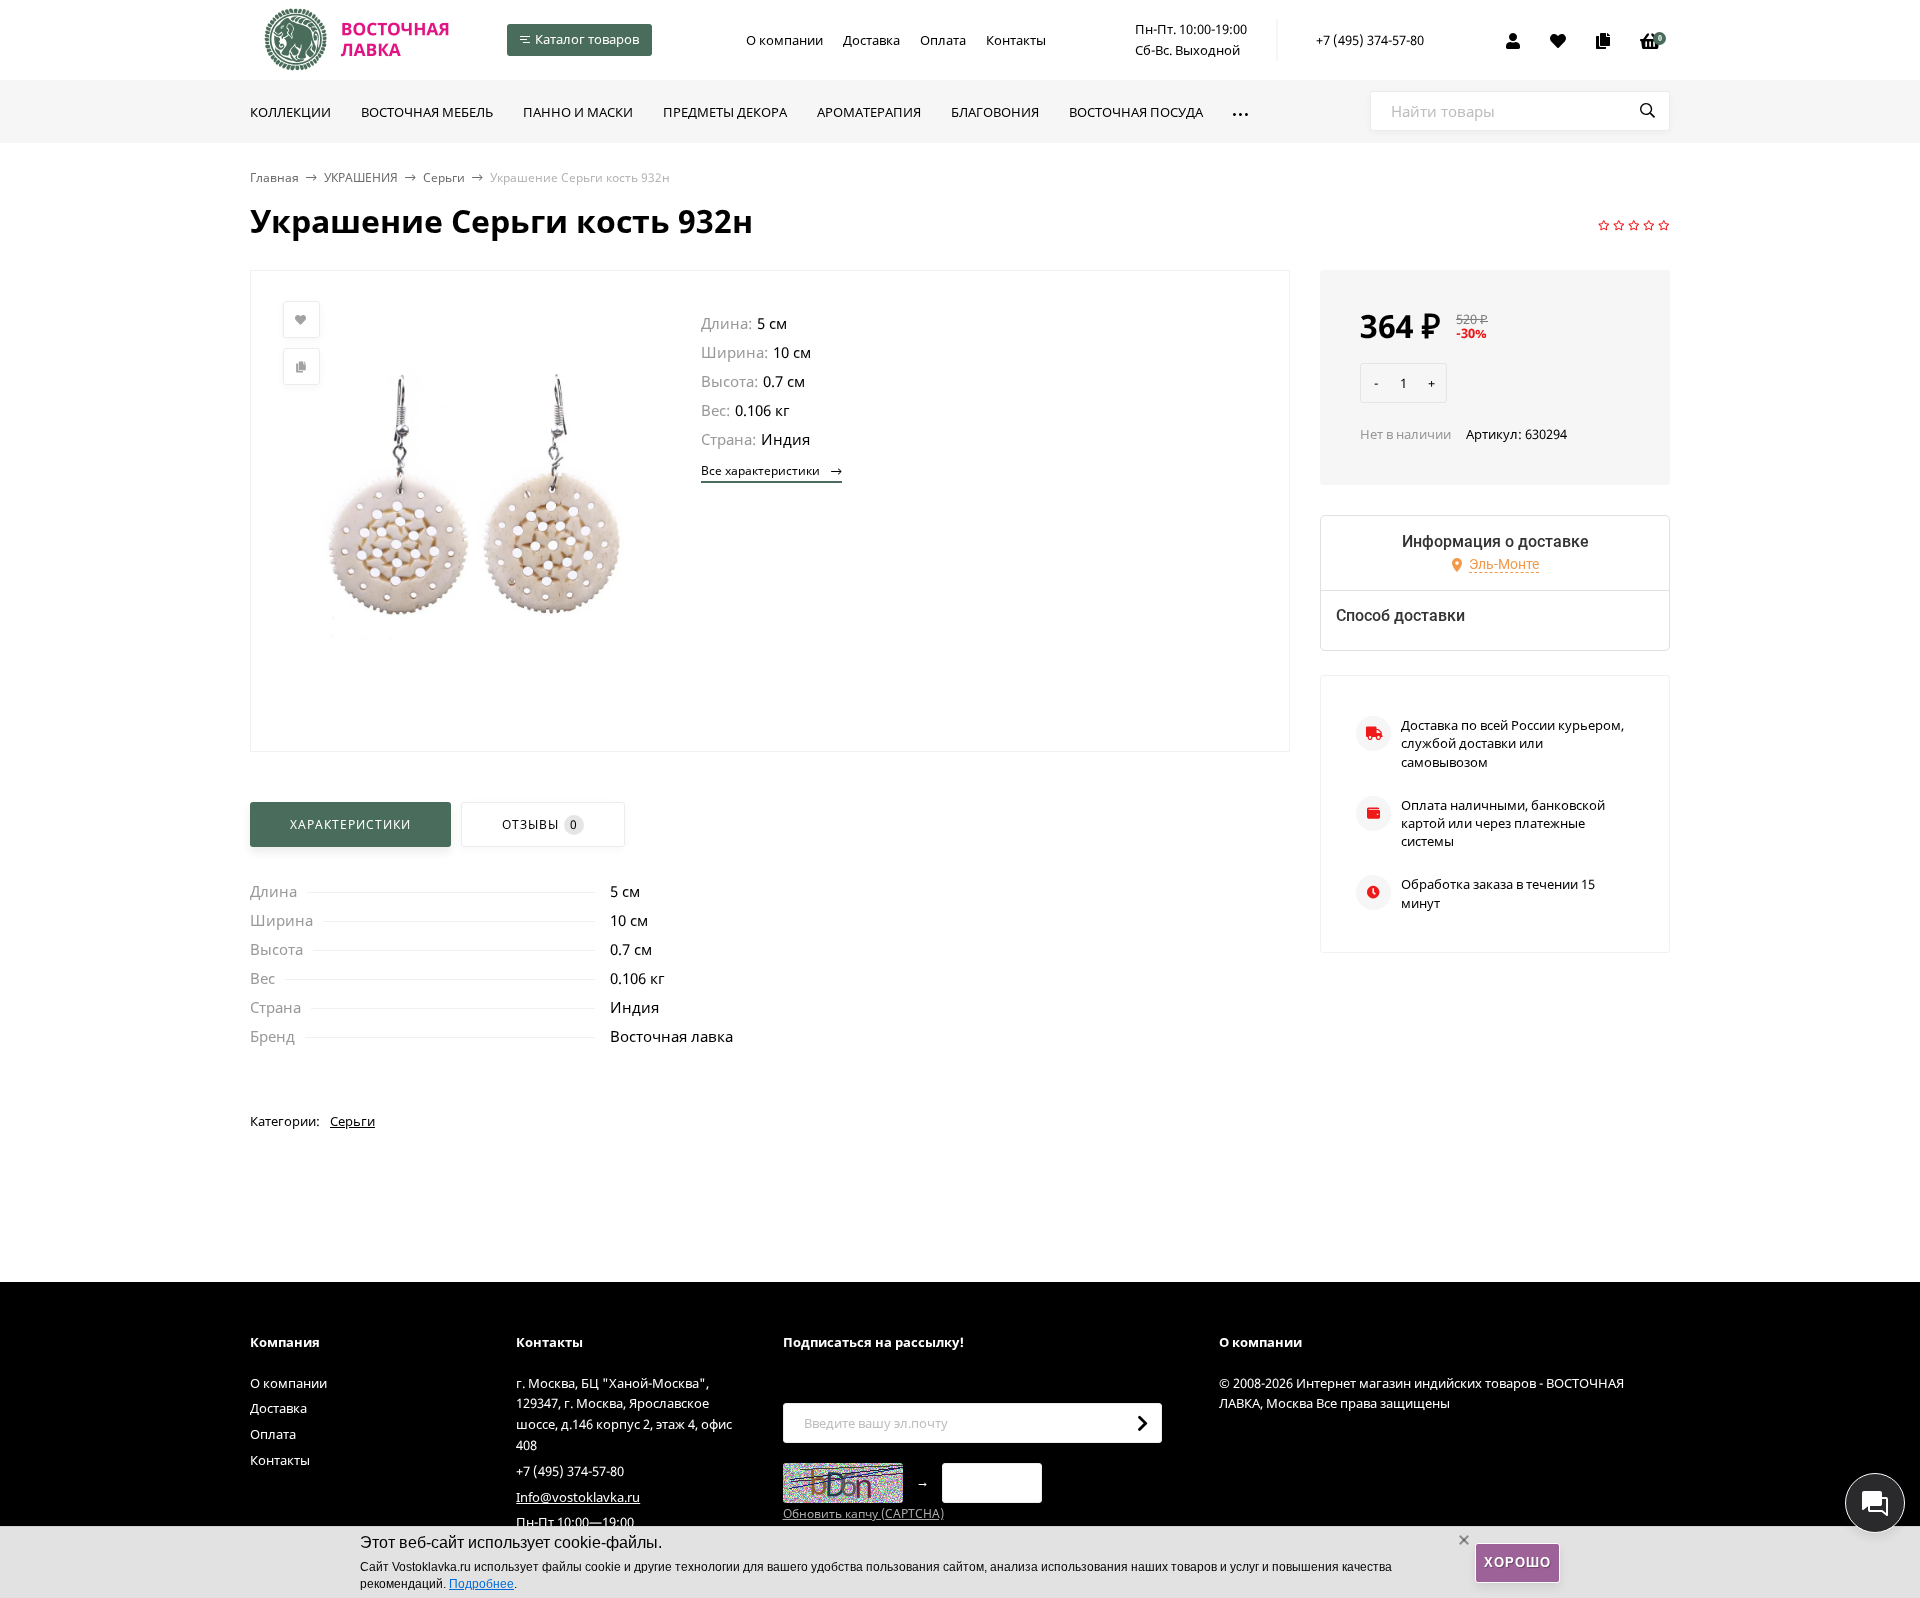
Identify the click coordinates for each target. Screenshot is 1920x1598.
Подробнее (481, 1584)
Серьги (444, 177)
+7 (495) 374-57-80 (1370, 40)
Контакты (1016, 40)
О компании (784, 40)
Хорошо (1517, 1562)
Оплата (943, 40)
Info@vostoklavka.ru (578, 1497)
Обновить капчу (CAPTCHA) (863, 1513)
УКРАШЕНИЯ (361, 177)
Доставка (871, 40)
